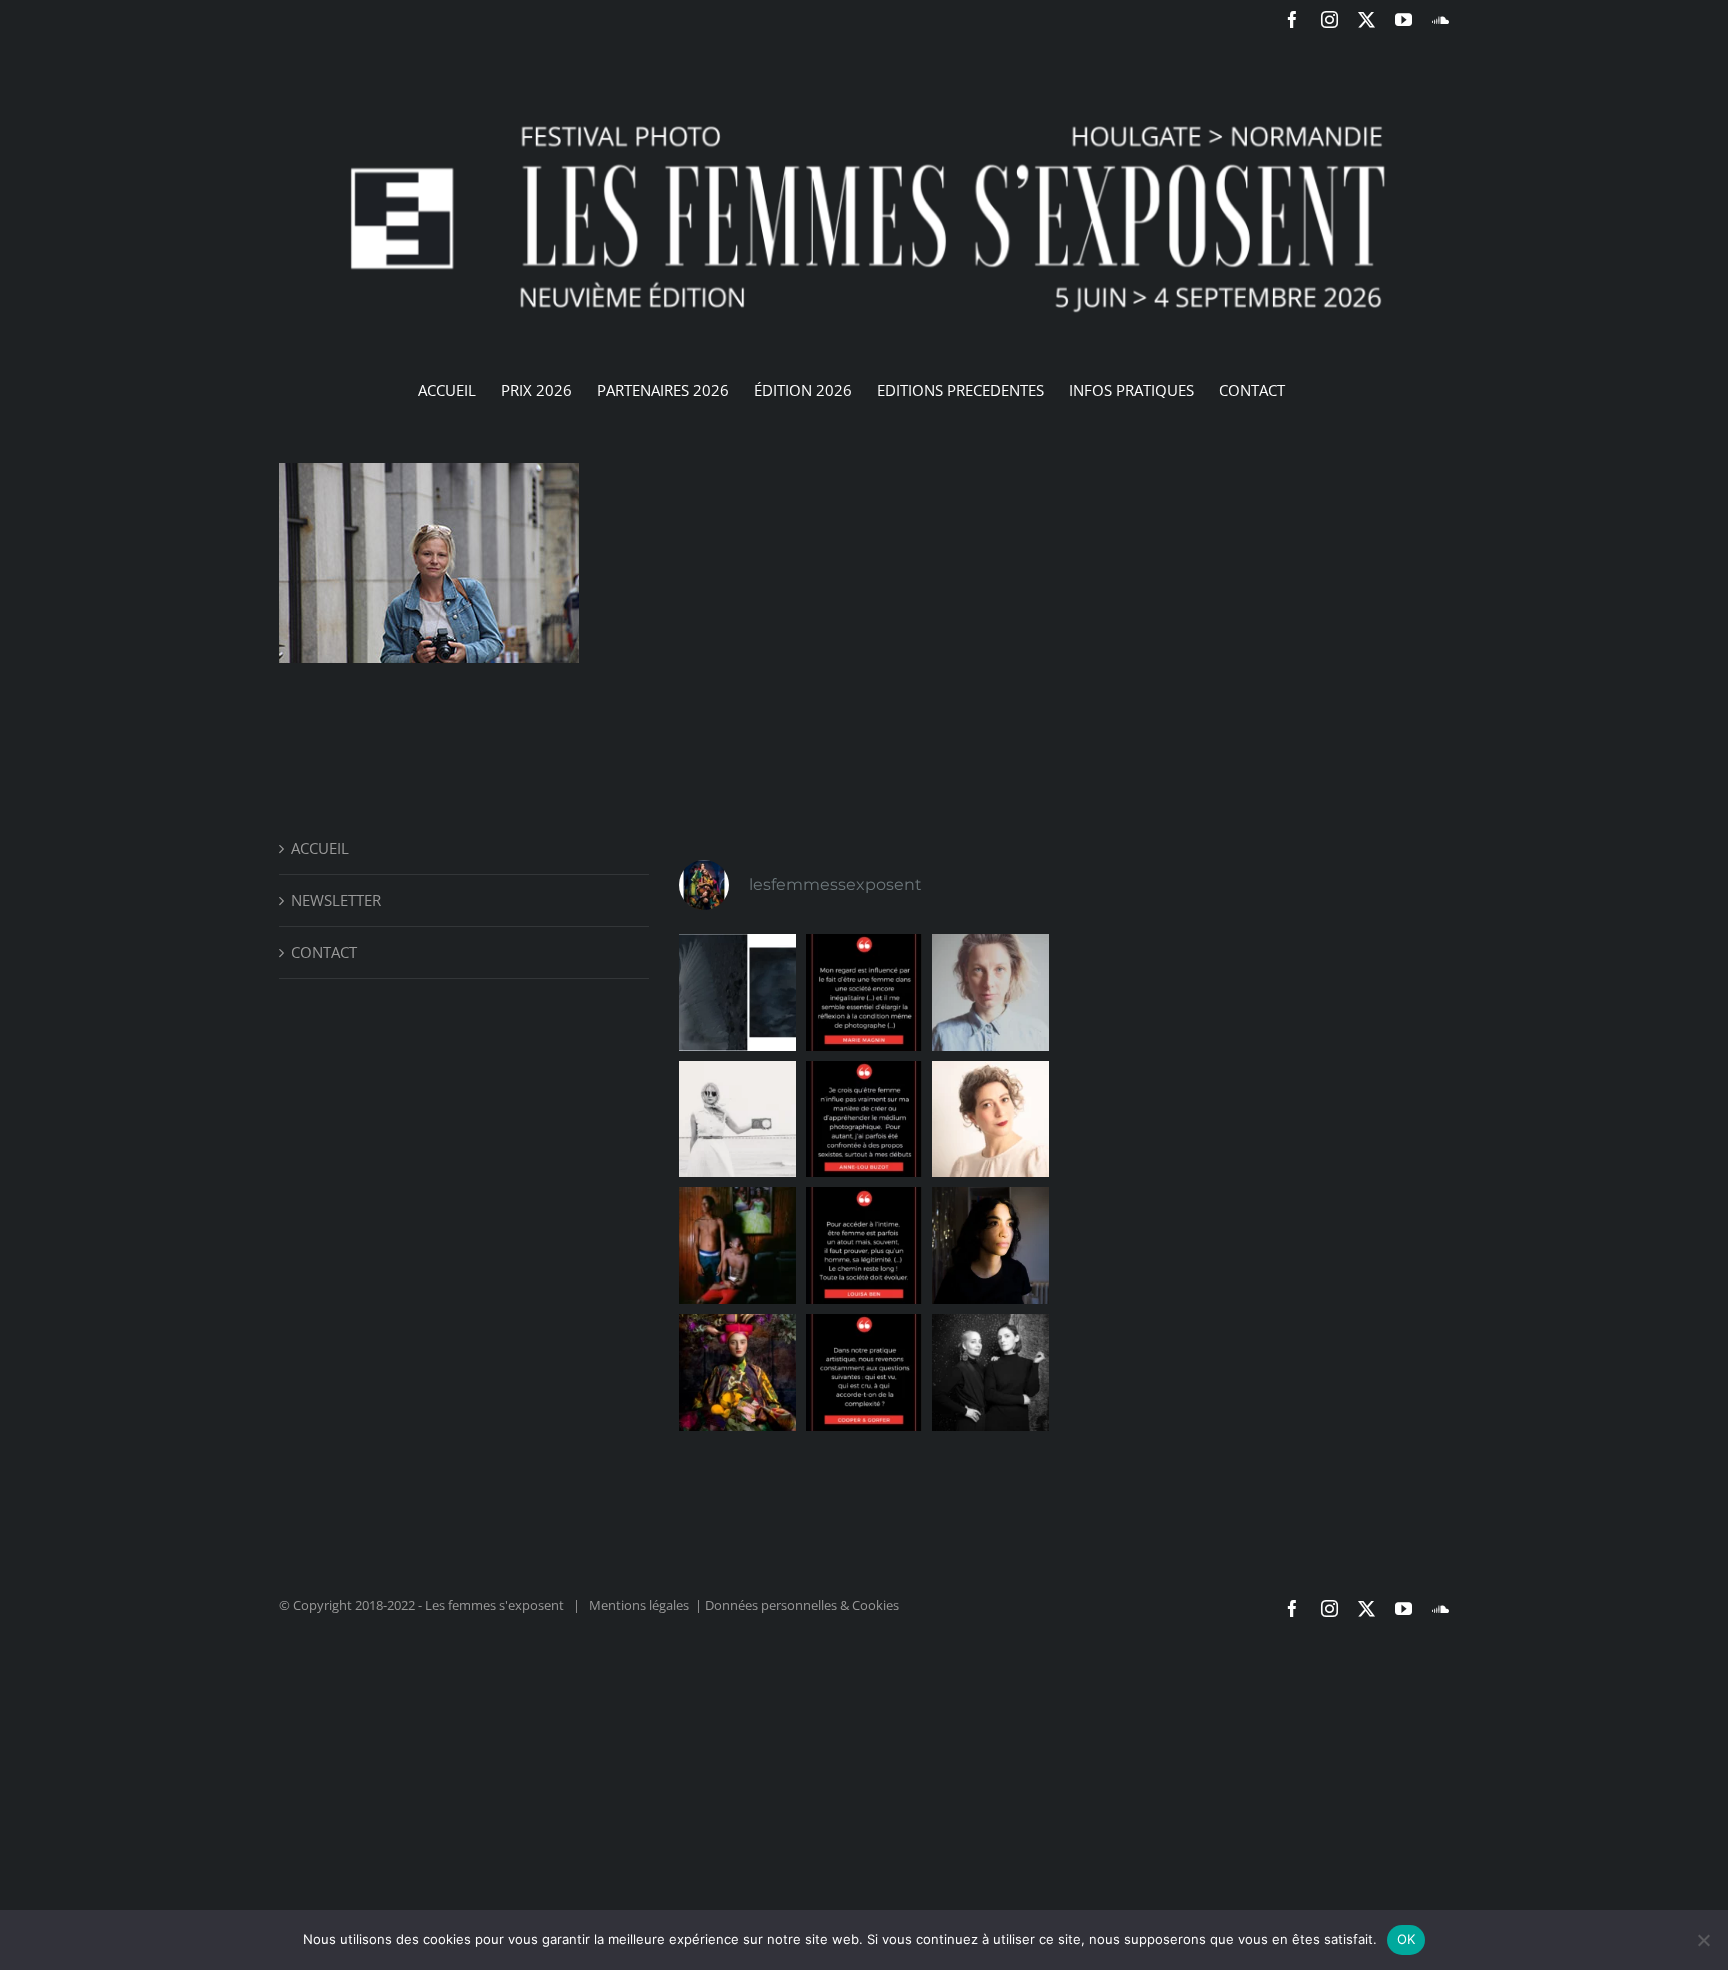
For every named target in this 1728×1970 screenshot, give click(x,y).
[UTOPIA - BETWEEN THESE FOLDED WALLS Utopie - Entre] (737, 1372)
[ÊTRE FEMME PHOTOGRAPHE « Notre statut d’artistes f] (864, 1372)
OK (1406, 1939)
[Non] (1703, 1940)
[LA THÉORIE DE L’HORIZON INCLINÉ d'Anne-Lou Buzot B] (737, 1119)
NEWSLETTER (336, 900)
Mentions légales (639, 1605)
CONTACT (324, 952)
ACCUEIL (320, 848)
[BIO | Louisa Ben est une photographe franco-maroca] (990, 1245)
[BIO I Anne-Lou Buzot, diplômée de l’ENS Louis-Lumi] (990, 1119)
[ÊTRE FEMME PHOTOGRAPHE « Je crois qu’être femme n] (864, 1119)
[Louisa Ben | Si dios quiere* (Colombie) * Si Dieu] (737, 1245)
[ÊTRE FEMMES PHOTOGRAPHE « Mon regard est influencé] (864, 992)
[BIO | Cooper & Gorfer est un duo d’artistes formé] (990, 1372)
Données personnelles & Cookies (802, 1605)
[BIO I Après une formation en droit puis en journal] (990, 992)
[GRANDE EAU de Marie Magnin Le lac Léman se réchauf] (737, 992)
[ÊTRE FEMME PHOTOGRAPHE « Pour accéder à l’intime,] (864, 1245)
